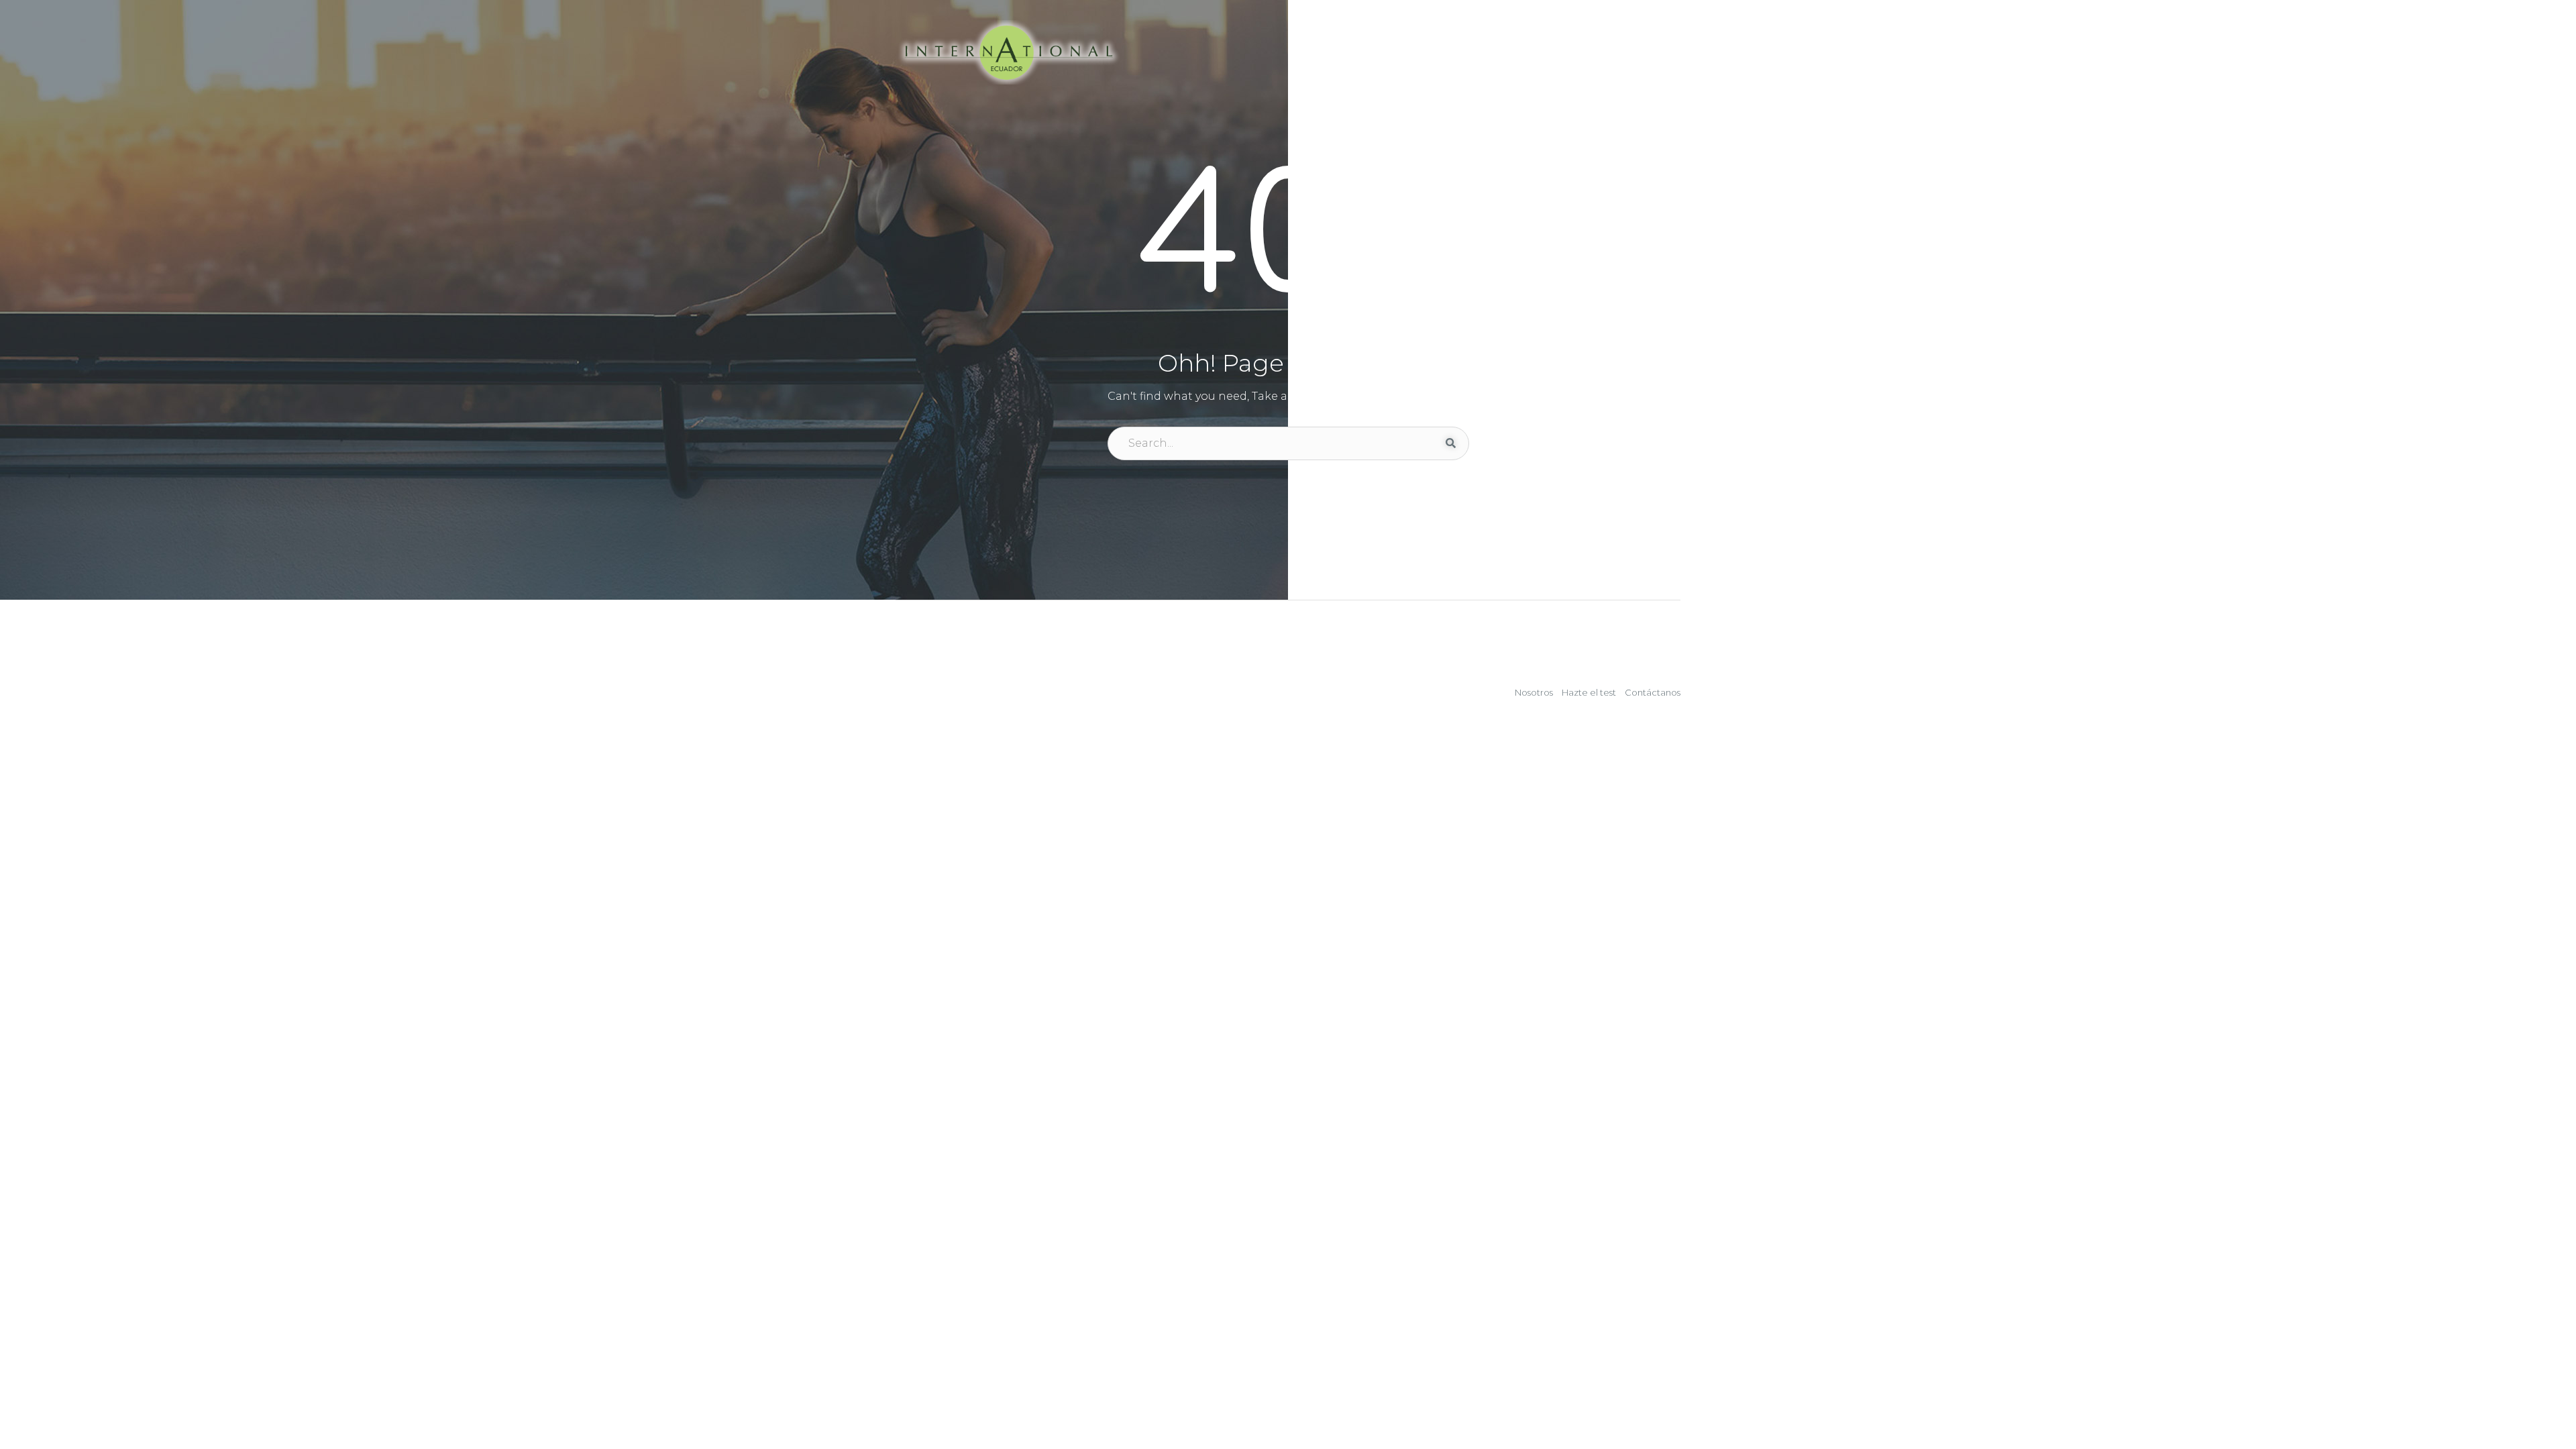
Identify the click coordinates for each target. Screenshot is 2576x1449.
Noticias (1463, 52)
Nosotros (1534, 692)
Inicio (1301, 52)
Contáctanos (1634, 52)
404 (1288, 240)
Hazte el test (1379, 52)
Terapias (1539, 52)
